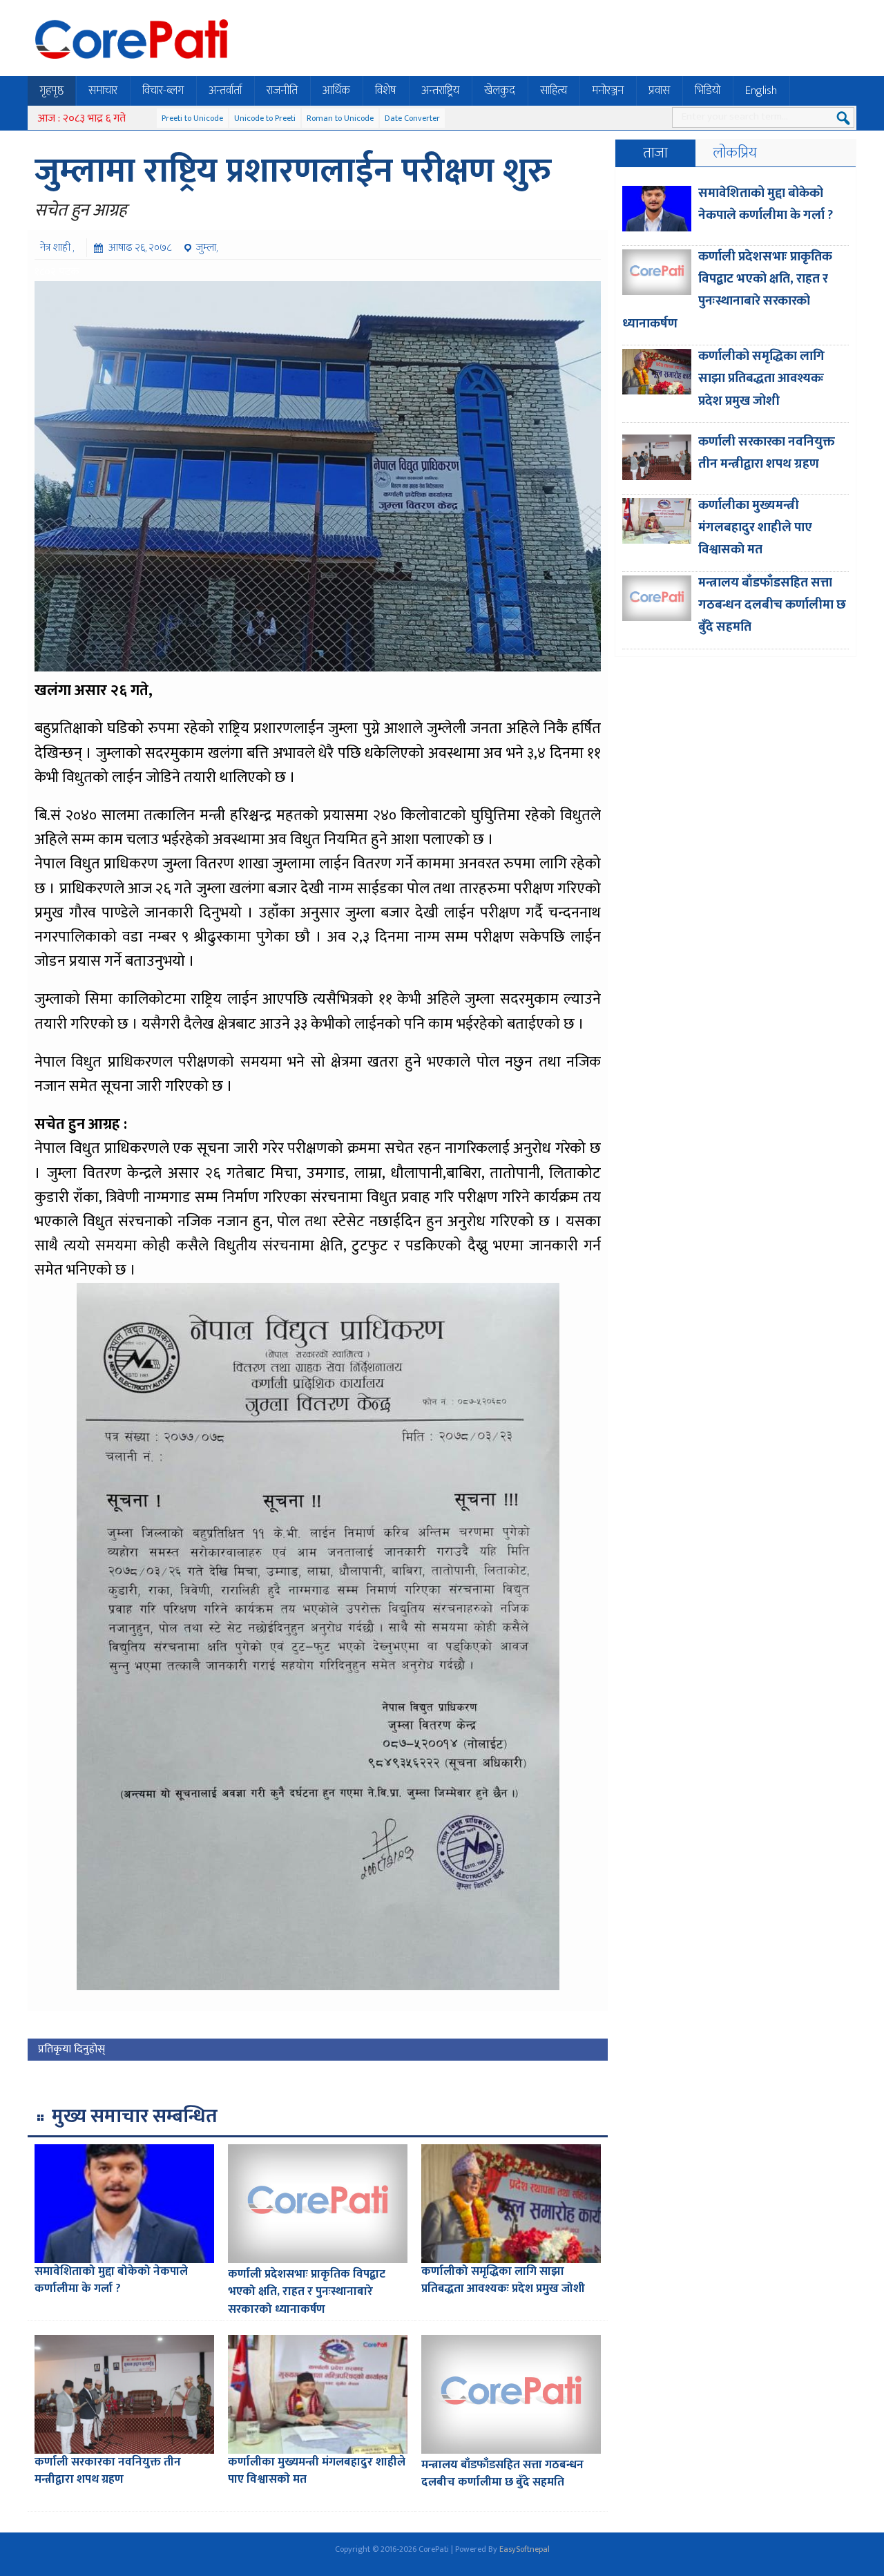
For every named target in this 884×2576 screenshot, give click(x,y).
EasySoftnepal (525, 2549)
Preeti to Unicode (192, 118)
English (761, 90)
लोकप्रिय (735, 153)
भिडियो (708, 90)
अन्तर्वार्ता (225, 90)
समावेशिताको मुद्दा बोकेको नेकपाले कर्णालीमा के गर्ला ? (111, 2280)
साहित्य (554, 90)
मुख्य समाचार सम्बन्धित (135, 2116)
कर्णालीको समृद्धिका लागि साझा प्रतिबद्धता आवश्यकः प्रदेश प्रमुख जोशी (503, 2280)
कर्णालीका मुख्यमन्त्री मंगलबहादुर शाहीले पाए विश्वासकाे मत (317, 2471)
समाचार (103, 90)
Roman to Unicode (340, 118)
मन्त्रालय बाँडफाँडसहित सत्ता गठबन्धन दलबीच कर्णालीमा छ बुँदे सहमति (502, 2474)
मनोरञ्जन (608, 90)
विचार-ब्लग (163, 90)
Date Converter (412, 118)
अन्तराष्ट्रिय (440, 90)
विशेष (386, 90)
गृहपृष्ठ (51, 90)
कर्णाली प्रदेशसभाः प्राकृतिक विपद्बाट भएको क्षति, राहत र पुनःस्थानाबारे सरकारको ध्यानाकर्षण (307, 2292)
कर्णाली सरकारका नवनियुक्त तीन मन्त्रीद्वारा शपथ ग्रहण (108, 2471)
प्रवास (659, 90)
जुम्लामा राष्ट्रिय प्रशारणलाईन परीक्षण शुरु (293, 171)
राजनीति (282, 90)
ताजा (655, 153)
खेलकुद (500, 90)
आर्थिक (336, 90)
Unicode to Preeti (265, 118)
